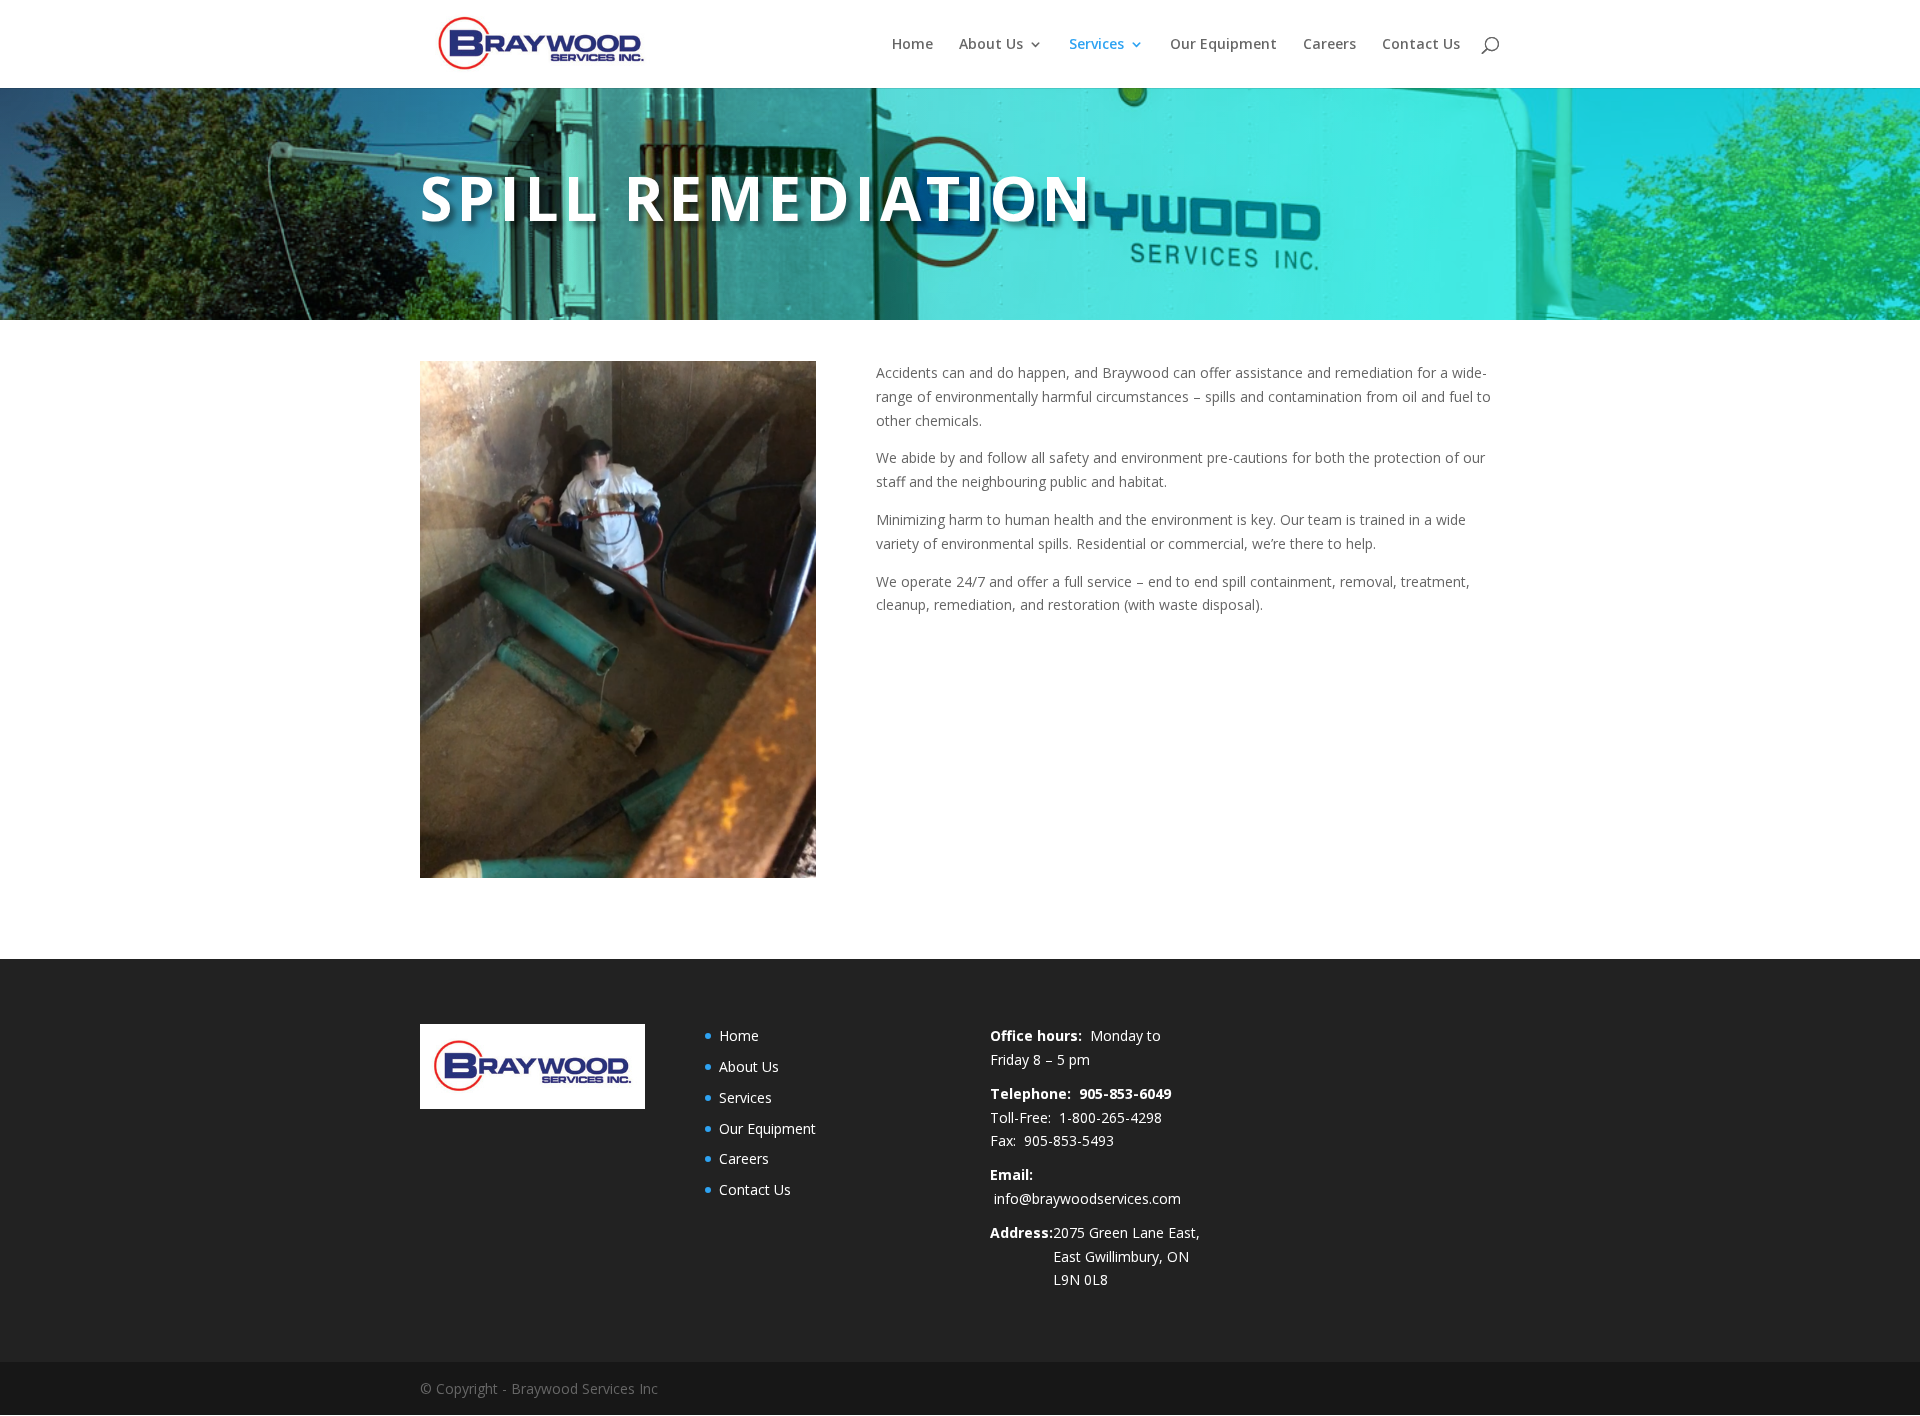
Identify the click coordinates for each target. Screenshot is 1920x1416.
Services (1096, 45)
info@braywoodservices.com (1087, 1198)
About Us (991, 45)
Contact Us (1421, 45)
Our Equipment (1223, 45)
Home (912, 45)
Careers (1329, 45)
